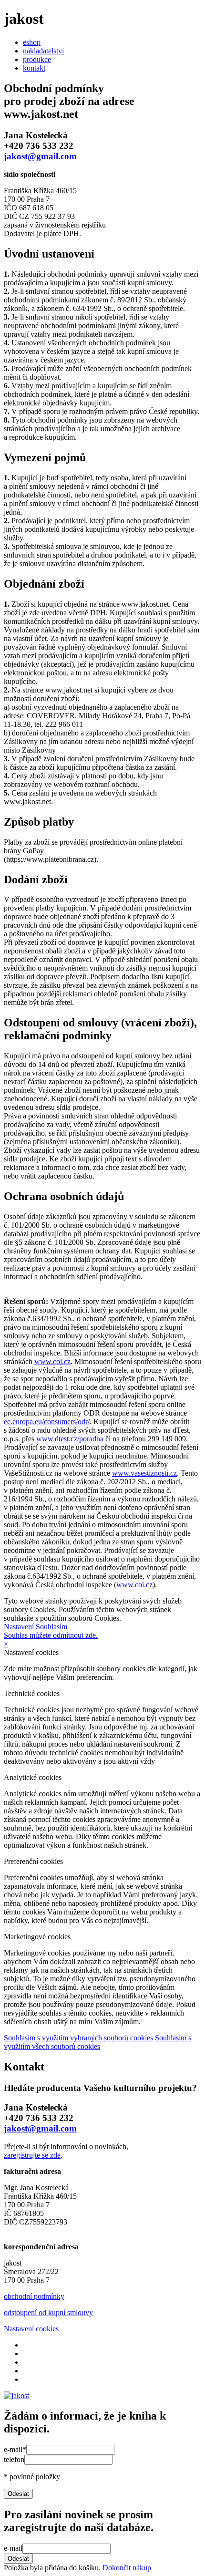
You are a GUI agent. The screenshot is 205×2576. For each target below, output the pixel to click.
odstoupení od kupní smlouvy (48, 2312)
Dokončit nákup (127, 2568)
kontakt (34, 68)
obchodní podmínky (34, 2296)
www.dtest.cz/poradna (70, 1439)
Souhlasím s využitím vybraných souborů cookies (78, 2038)
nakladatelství (43, 51)
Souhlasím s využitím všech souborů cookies (97, 2042)
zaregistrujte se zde (32, 2155)
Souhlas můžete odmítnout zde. (51, 1635)
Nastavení (19, 1627)
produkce (37, 59)
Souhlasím (51, 1627)
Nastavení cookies (31, 2329)
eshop (32, 42)
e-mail (13, 2548)
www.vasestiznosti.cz (144, 1473)
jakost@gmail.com (40, 156)
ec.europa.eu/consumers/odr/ (47, 1422)
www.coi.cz (52, 1361)
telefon (14, 2459)
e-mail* (15, 2449)
